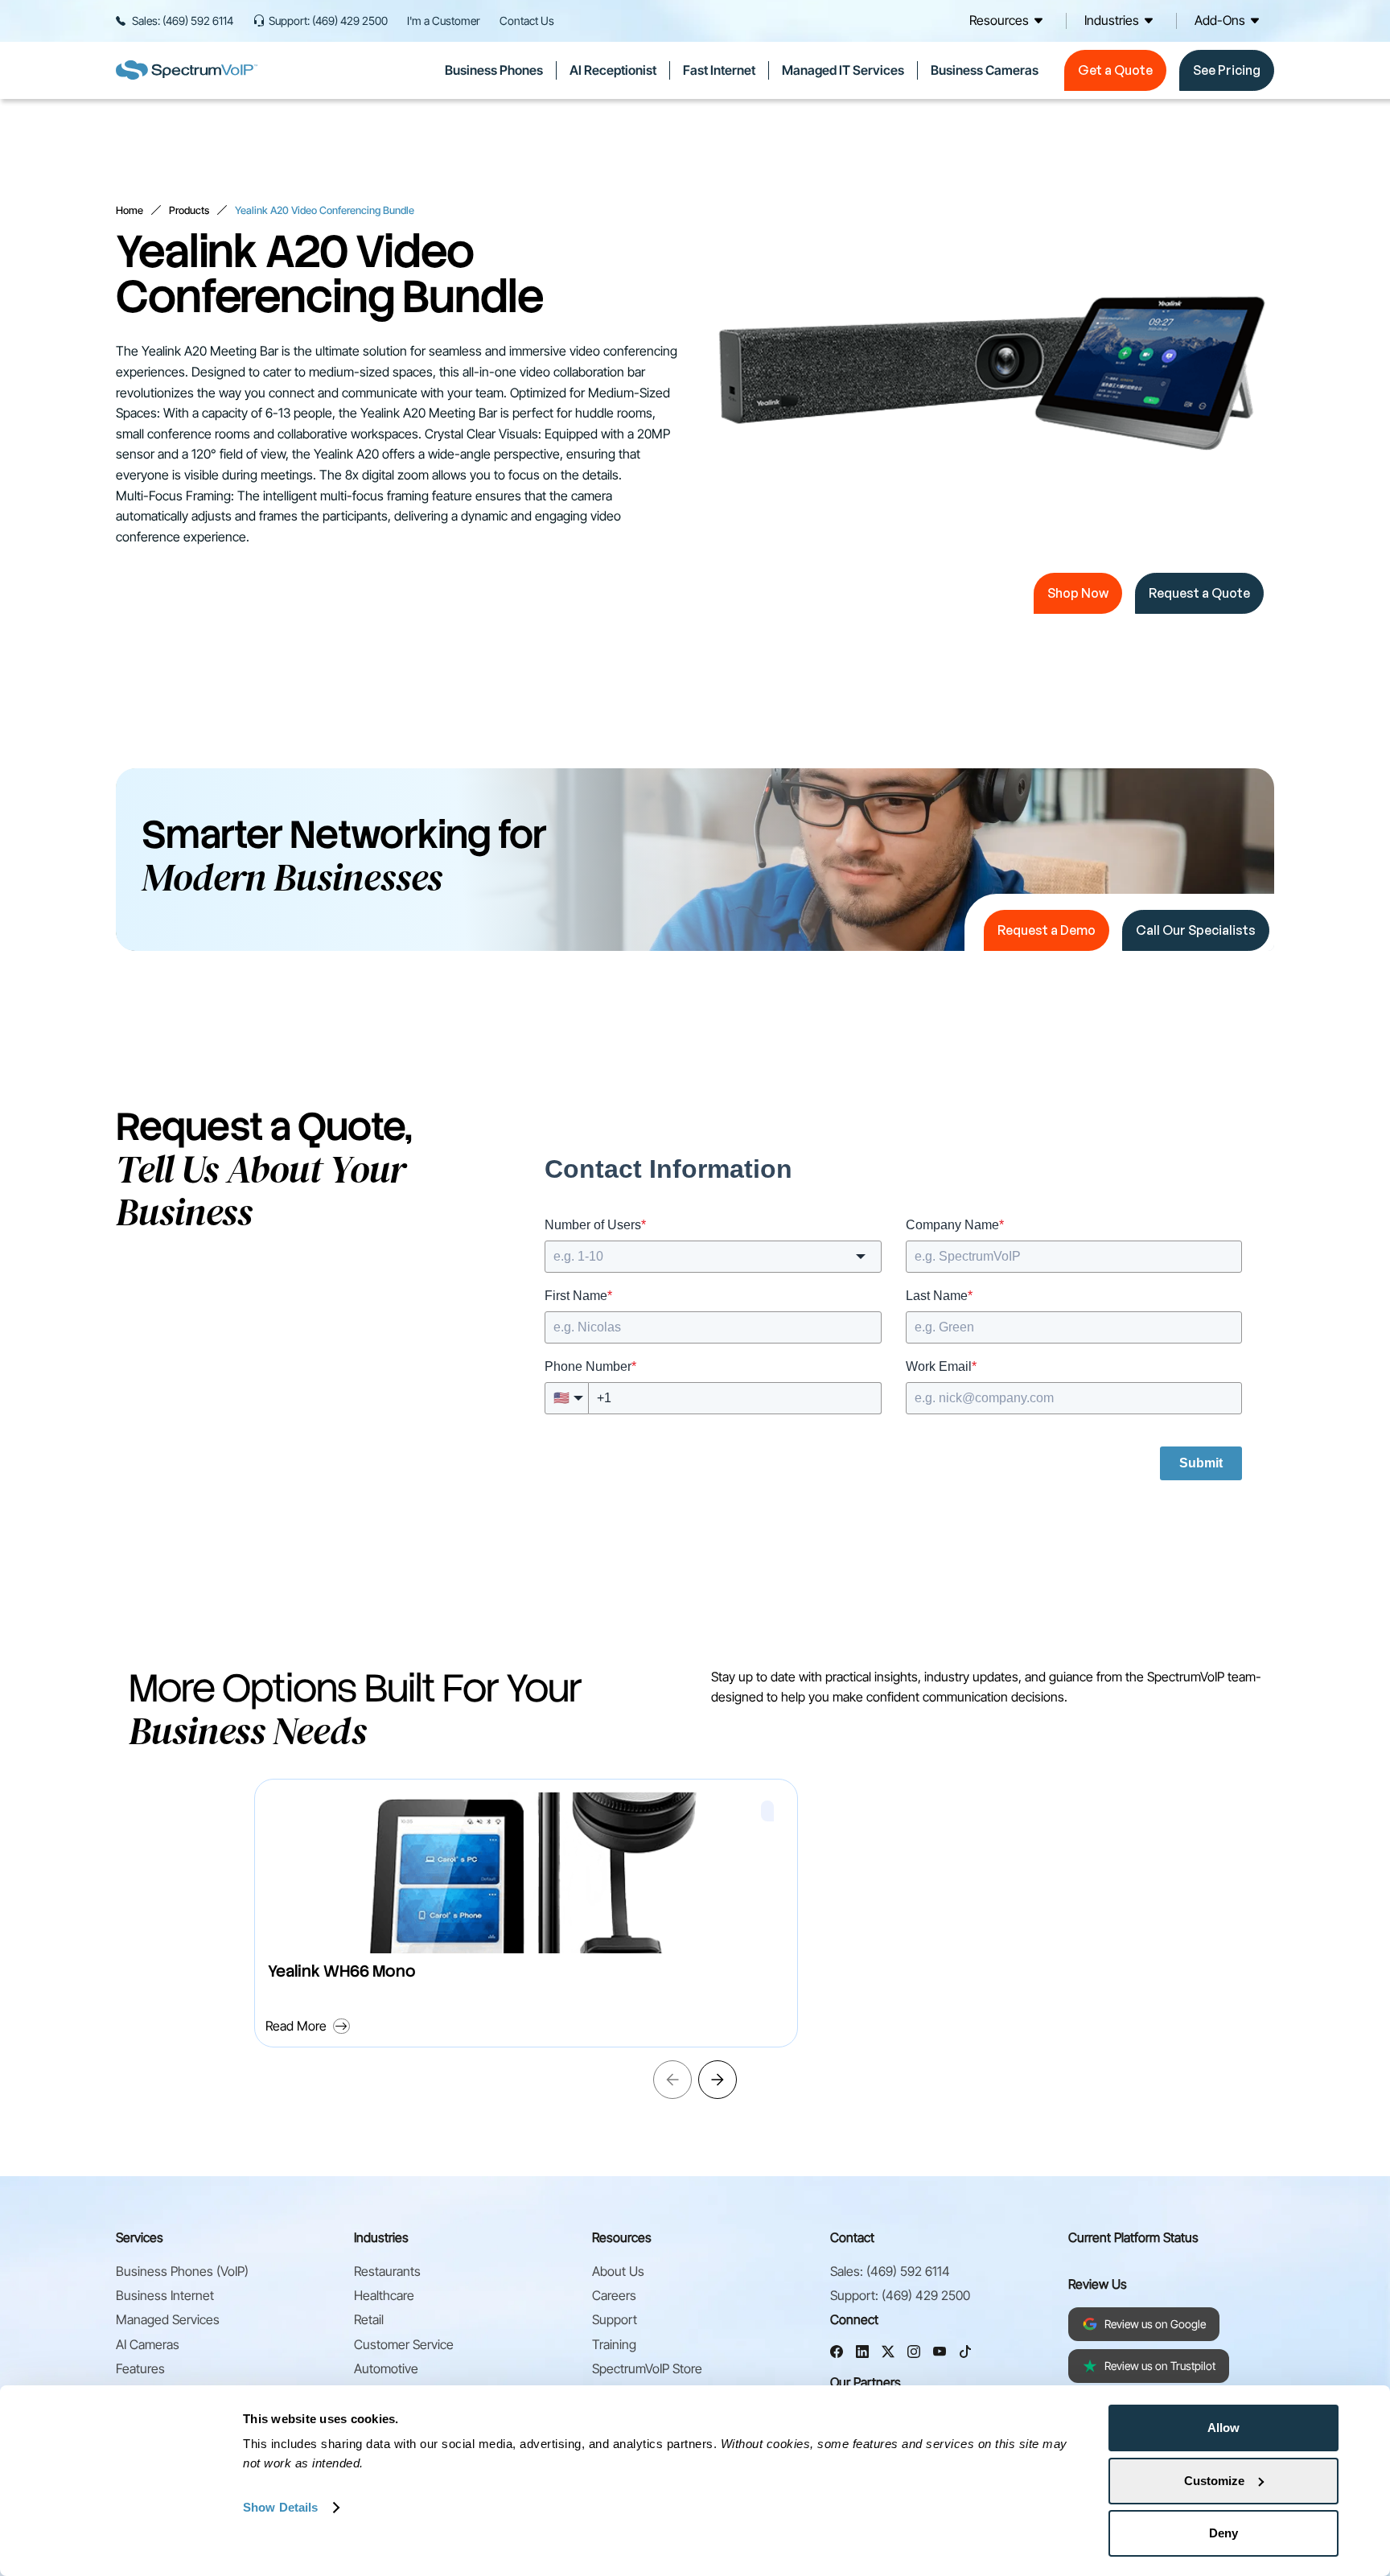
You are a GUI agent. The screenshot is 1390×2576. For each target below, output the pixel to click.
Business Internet (165, 2295)
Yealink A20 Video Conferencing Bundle (325, 210)
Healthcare (384, 2295)
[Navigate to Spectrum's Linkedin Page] (862, 2354)
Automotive (386, 2368)
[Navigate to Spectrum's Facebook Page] (837, 2354)
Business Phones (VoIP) (182, 2271)
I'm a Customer (444, 21)
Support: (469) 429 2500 (328, 21)
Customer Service (404, 2344)
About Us (618, 2271)
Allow (1223, 2428)
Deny (1223, 2533)
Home (130, 210)
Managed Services (168, 2319)
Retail (369, 2319)
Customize (1214, 2481)
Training (614, 2344)
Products (189, 210)
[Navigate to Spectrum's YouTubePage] (940, 2354)
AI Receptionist (613, 70)
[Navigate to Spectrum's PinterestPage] (965, 2354)
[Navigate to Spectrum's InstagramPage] (914, 2354)
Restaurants (387, 2271)
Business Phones (494, 70)
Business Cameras (985, 70)
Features (140, 2368)
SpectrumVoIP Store (647, 2368)
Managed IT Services (843, 70)
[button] (1009, 21)
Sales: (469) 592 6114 (183, 21)
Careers (614, 2295)
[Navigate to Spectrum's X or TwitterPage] (888, 2354)
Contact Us (527, 21)
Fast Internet (719, 70)
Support (615, 2319)
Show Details (280, 2507)
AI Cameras (148, 2344)
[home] (187, 70)
